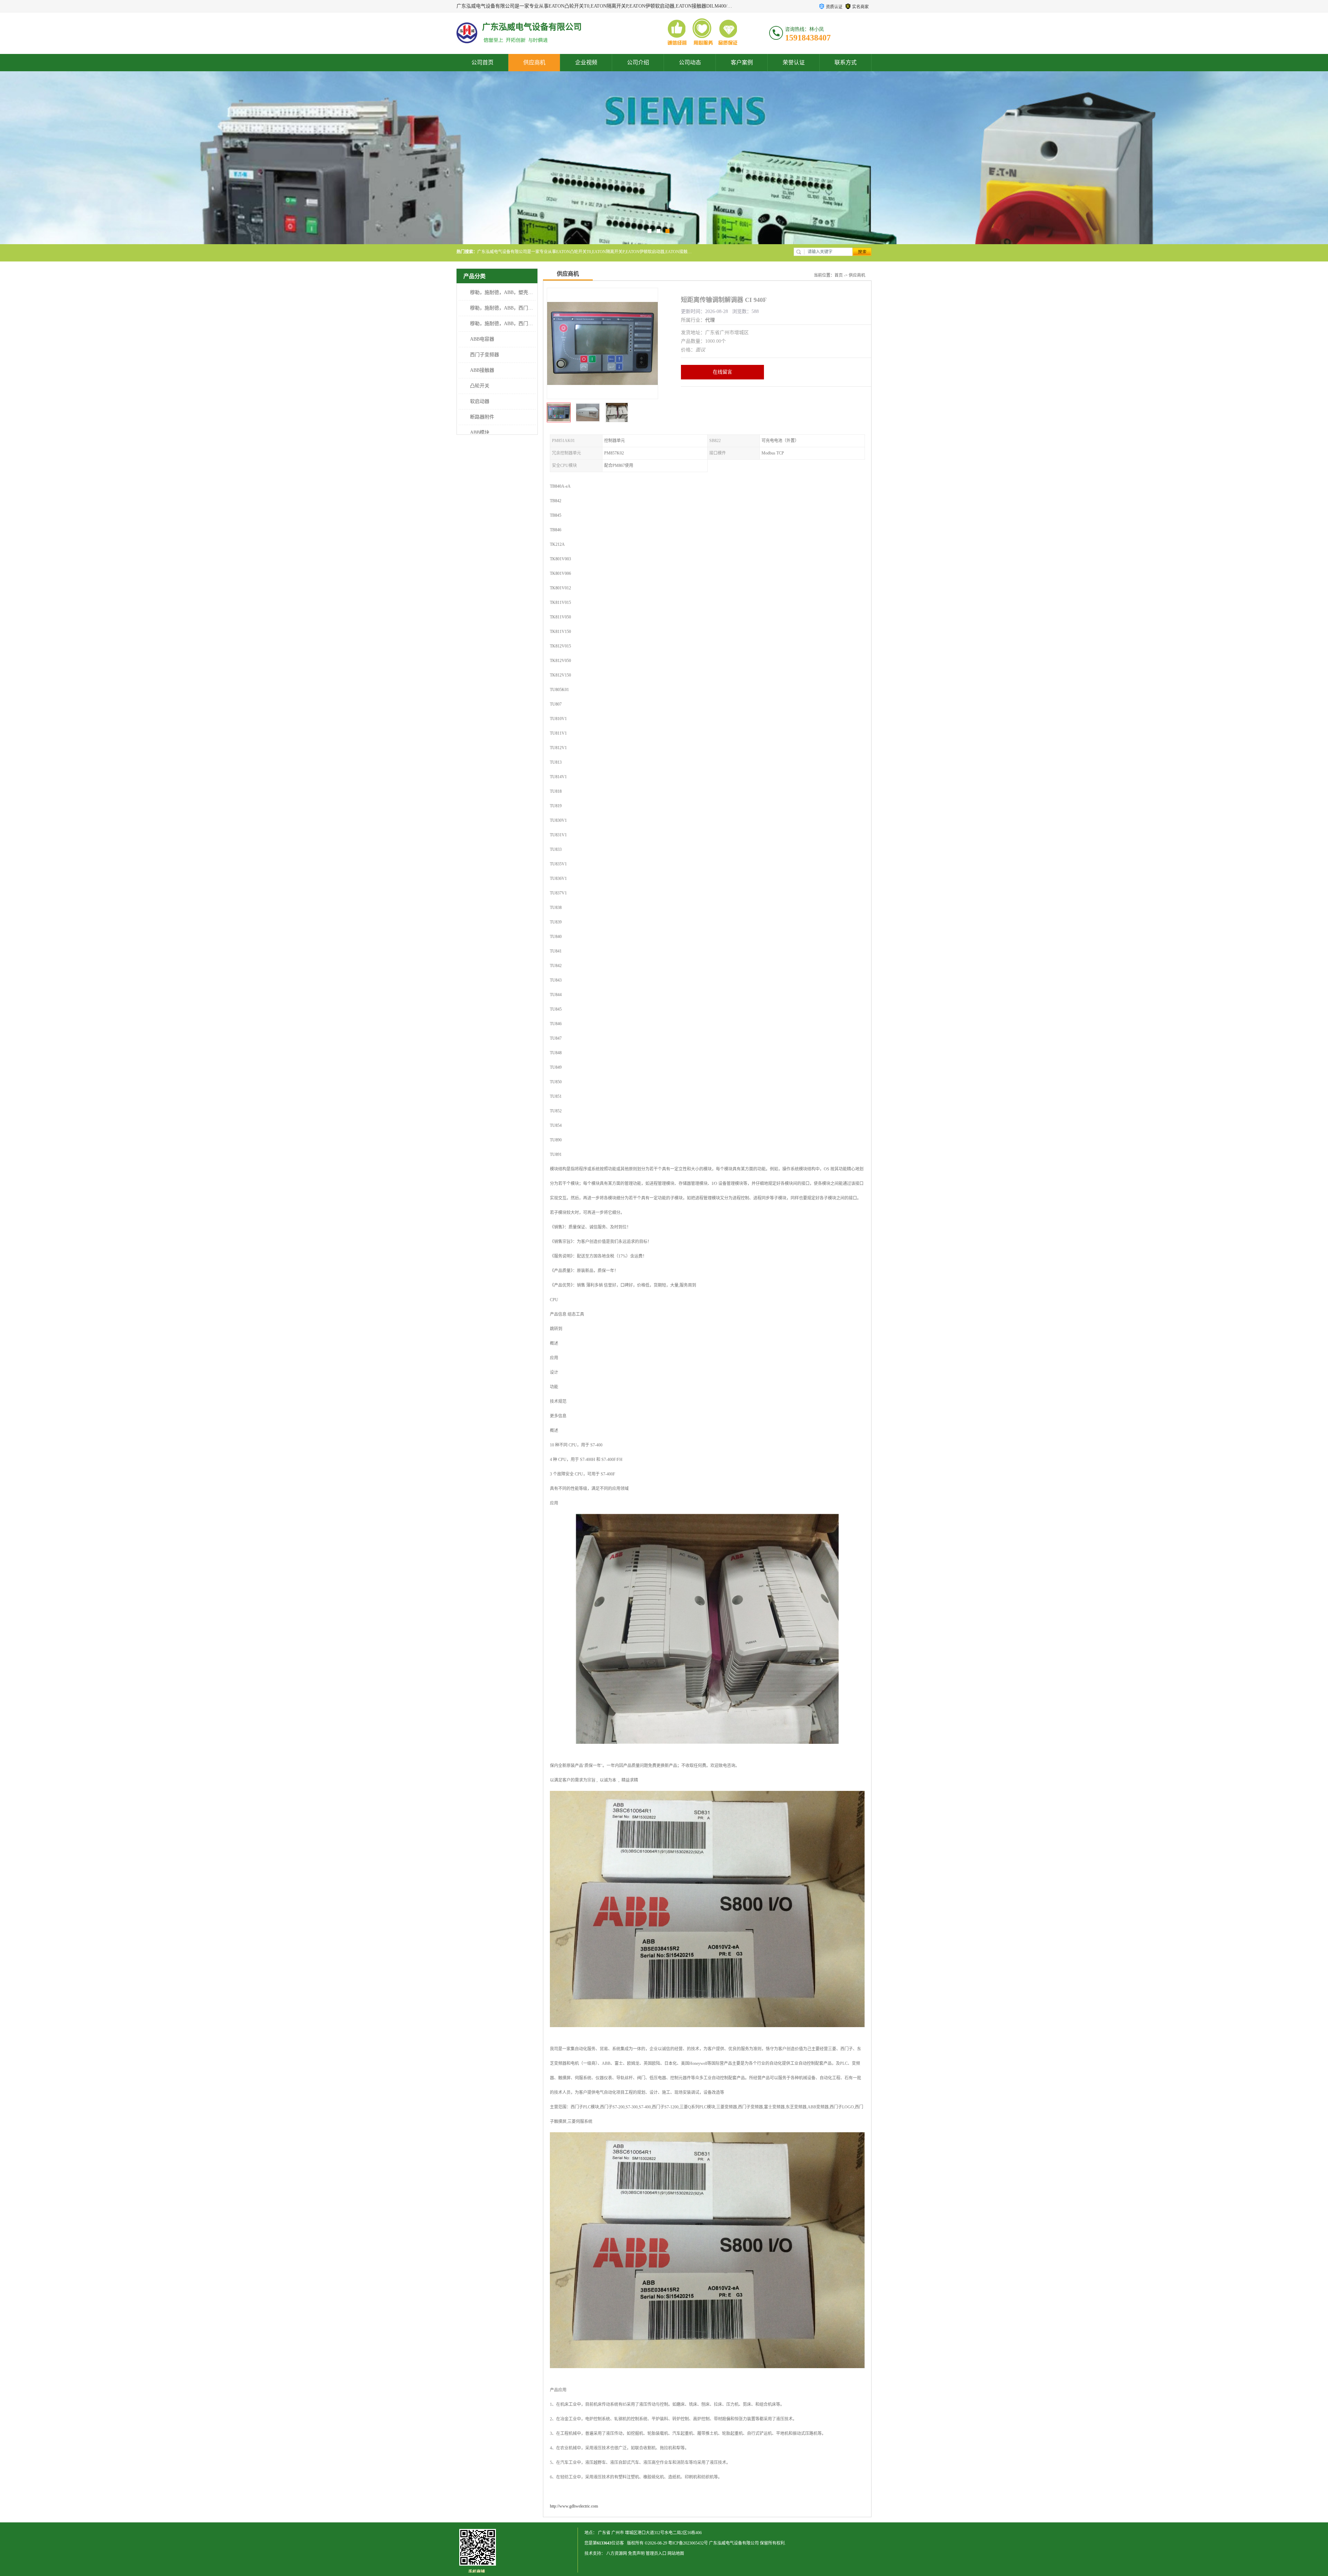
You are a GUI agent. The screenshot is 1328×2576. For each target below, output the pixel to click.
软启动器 (480, 401)
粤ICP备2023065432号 (688, 2543)
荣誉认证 (794, 62)
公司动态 (690, 62)
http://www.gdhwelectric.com (574, 2506)
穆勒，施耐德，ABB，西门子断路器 (509, 308)
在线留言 (722, 372)
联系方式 (846, 62)
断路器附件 (482, 417)
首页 (839, 275)
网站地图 (676, 2554)
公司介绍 (638, 62)
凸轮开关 (480, 386)
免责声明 (636, 2554)
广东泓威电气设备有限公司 (734, 2543)
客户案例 (742, 62)
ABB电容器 (482, 339)
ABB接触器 (482, 370)
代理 (710, 320)
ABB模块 (480, 433)
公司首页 (482, 62)
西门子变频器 (485, 355)
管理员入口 (656, 2554)
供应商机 (534, 62)
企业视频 (586, 62)
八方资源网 (617, 2554)
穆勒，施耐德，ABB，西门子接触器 (509, 324)
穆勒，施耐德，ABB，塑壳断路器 (506, 292)
